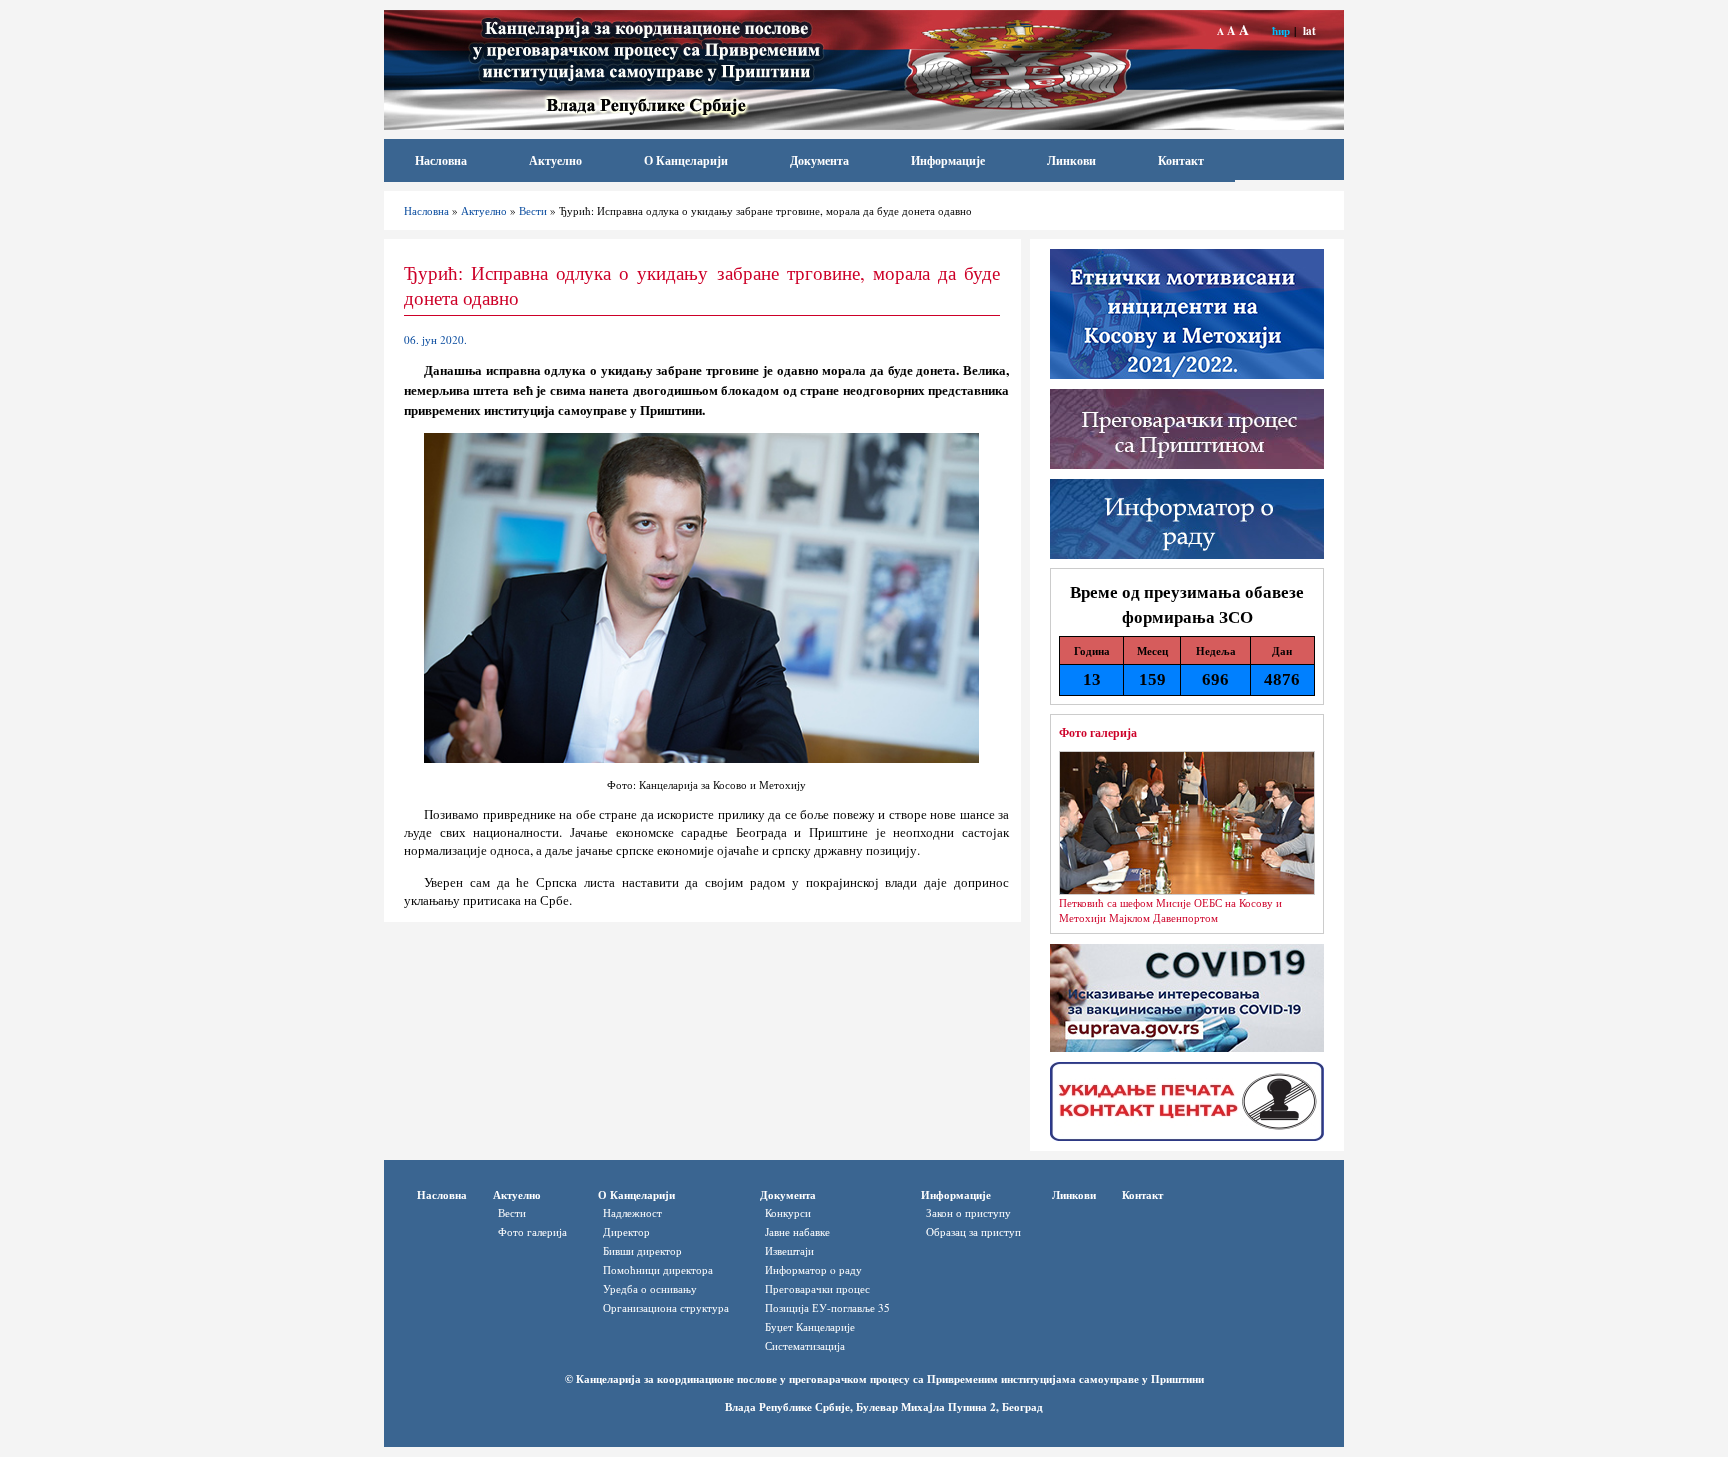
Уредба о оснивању (650, 1288)
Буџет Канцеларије (810, 1326)
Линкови (1071, 160)
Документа (819, 160)
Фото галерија (1098, 732)
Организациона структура (666, 1307)
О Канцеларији (686, 160)
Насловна (441, 160)
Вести (533, 210)
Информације (948, 160)
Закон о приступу (968, 1212)
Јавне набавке (797, 1231)
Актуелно (555, 160)
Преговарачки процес (817, 1288)
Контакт (1181, 160)
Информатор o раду (813, 1269)
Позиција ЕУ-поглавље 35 (827, 1307)
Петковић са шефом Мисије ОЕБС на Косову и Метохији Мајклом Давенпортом (1170, 910)
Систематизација (805, 1345)
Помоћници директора (658, 1269)
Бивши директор (642, 1250)
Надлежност (632, 1212)
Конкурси (788, 1212)
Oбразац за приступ (973, 1231)
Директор (626, 1231)
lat (1309, 30)
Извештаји (789, 1250)
